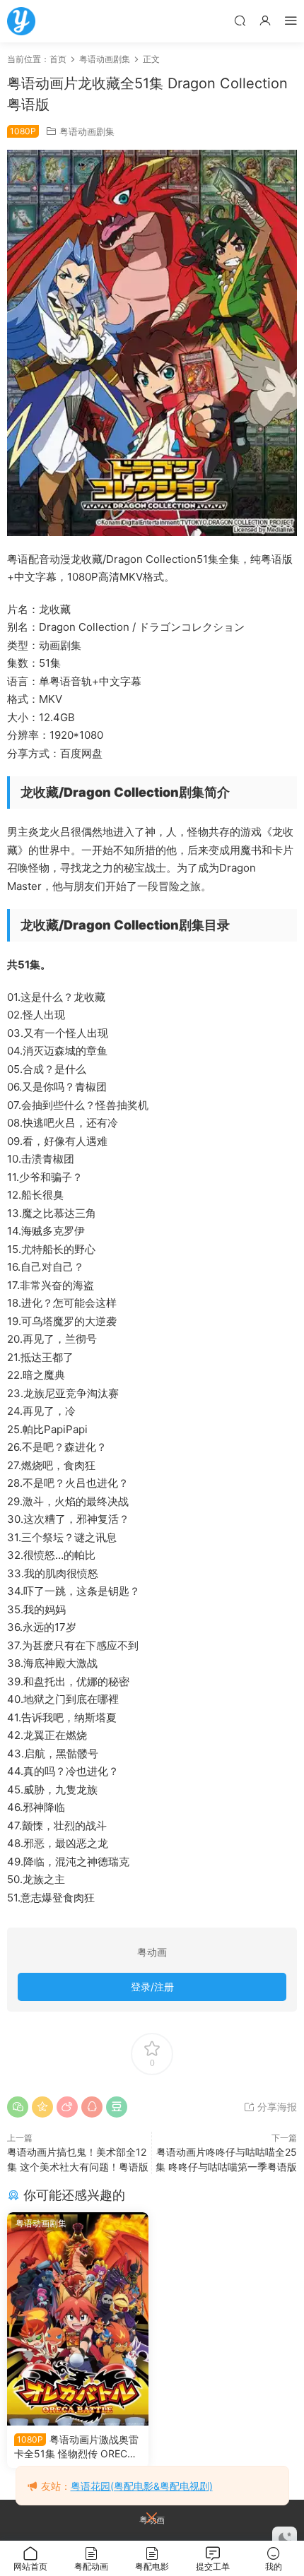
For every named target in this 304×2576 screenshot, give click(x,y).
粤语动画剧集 (87, 131)
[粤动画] (21, 21)
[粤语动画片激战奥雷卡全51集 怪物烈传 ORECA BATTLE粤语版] (78, 2319)
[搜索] (240, 20)
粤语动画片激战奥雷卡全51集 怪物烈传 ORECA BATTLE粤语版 (76, 2447)
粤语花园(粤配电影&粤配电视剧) (142, 2486)
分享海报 (276, 2107)
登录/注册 (152, 1987)
